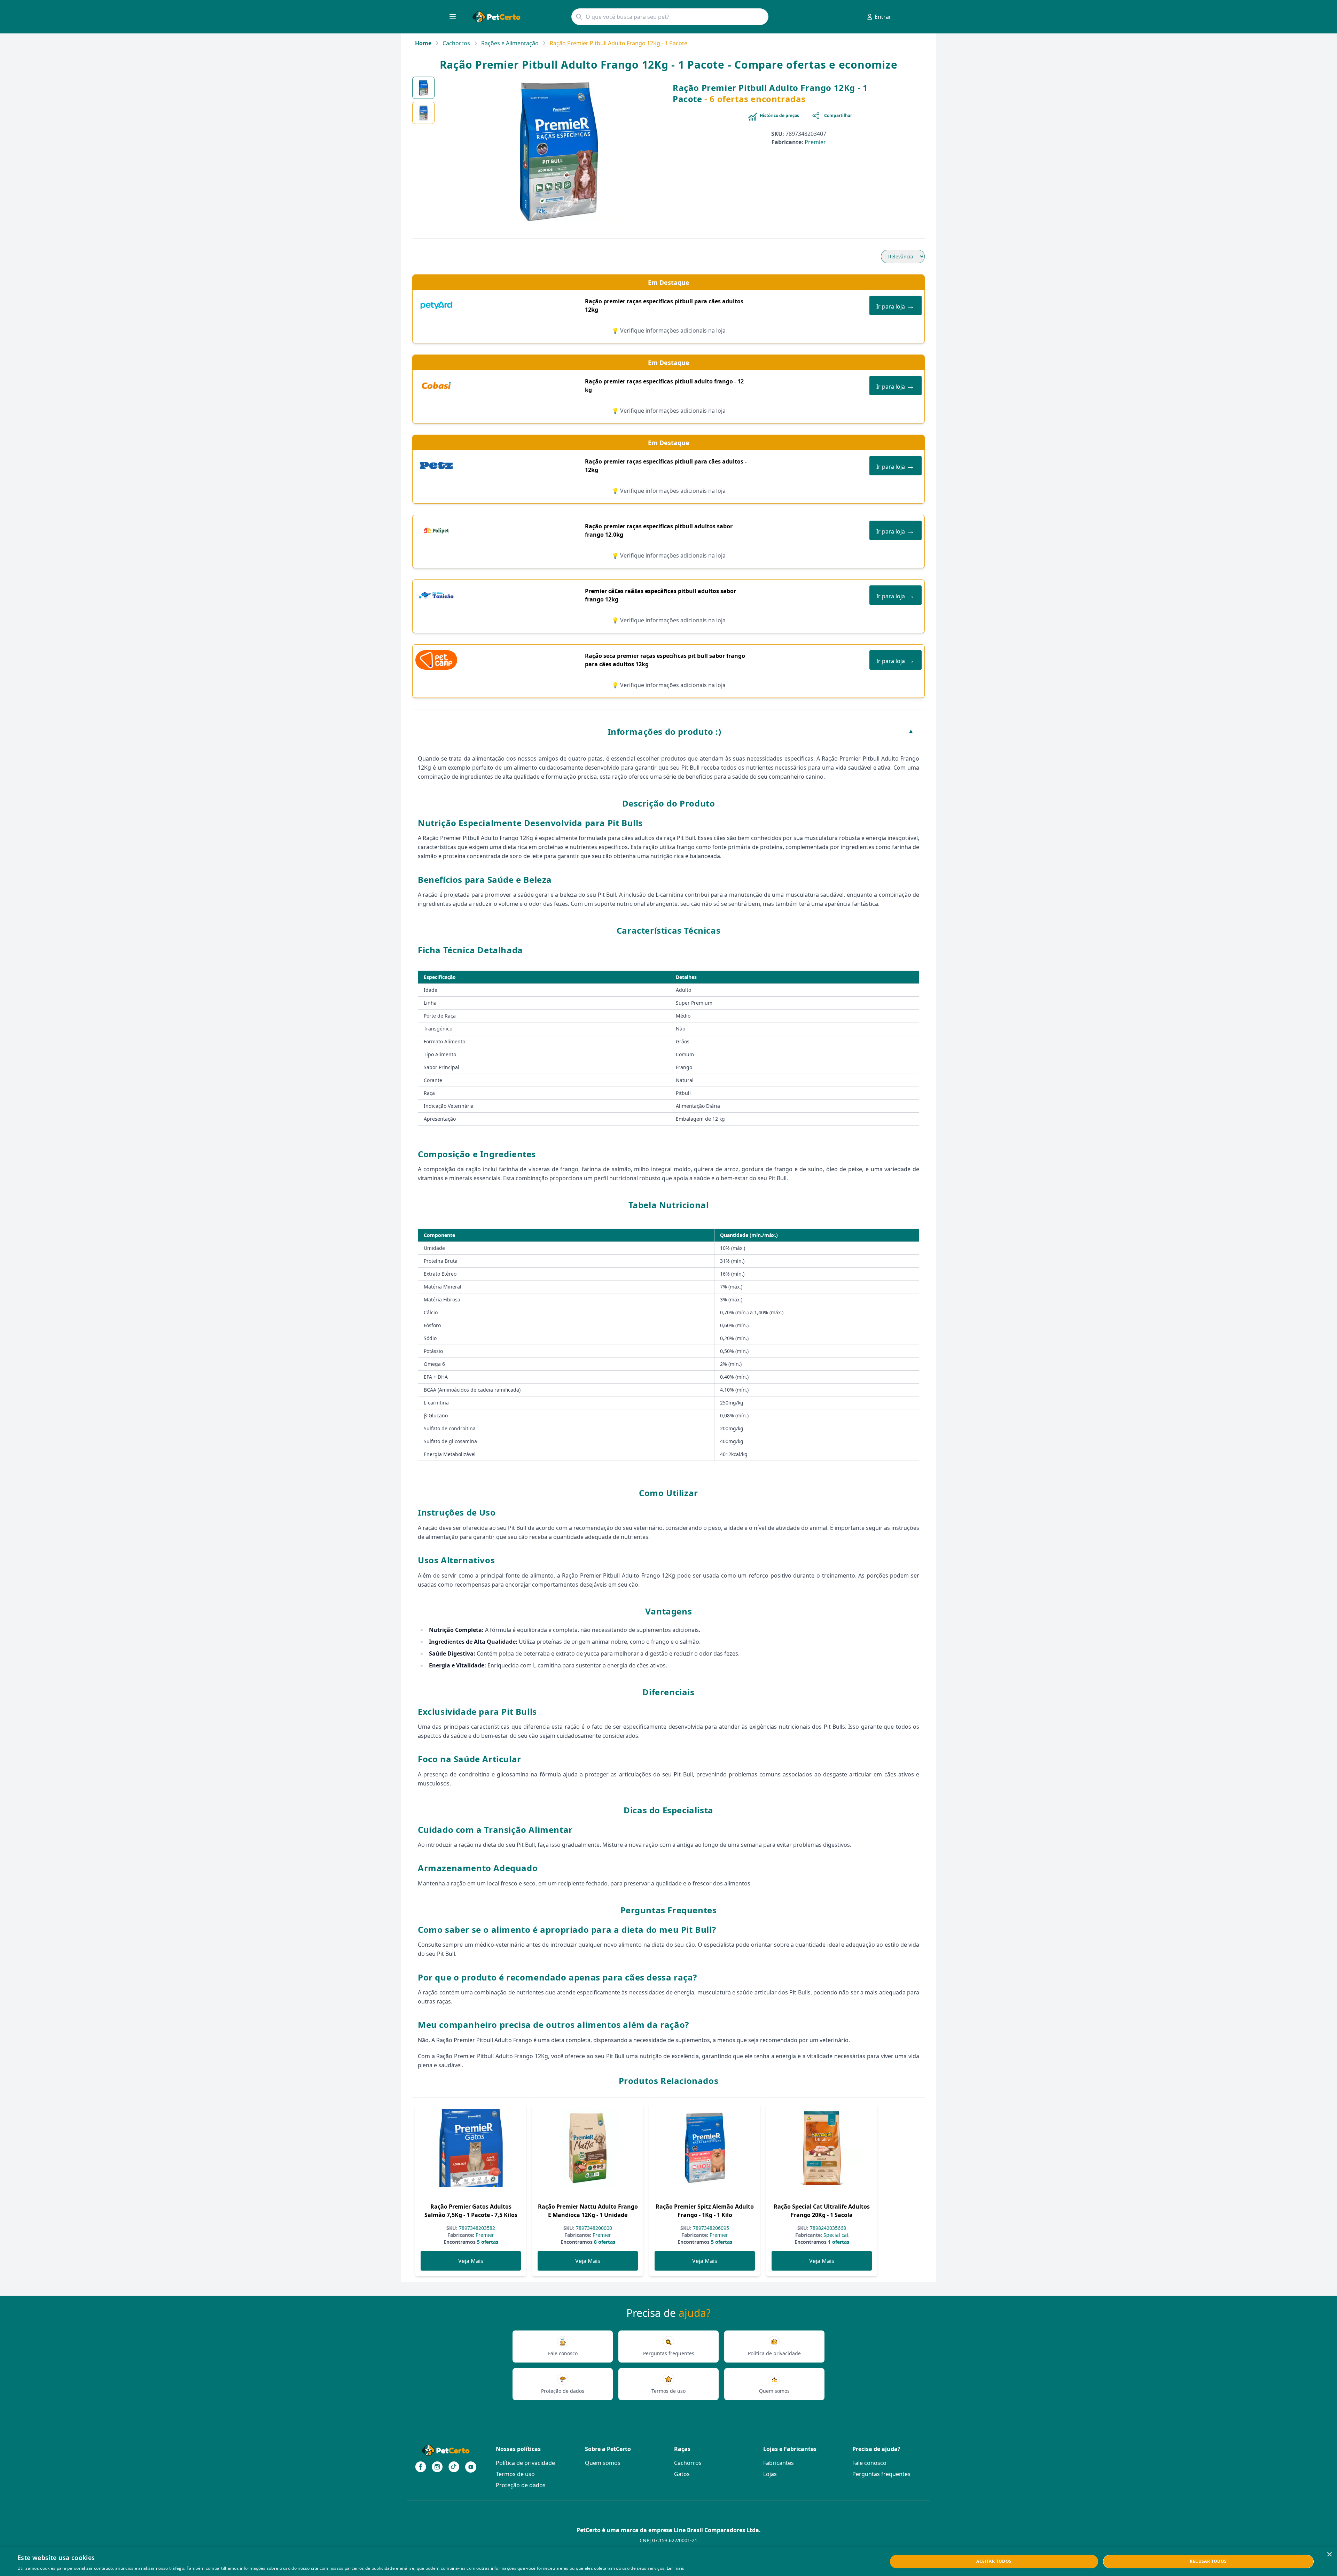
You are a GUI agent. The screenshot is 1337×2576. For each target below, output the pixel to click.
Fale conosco (869, 2463)
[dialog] (668, 2562)
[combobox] (670, 17)
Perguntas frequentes (881, 2474)
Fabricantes (779, 2463)
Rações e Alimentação (510, 43)
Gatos (682, 2474)
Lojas (770, 2474)
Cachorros (456, 43)
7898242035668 (827, 2228)
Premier (815, 142)
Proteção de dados (521, 2485)
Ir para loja (896, 305)
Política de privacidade (525, 2463)
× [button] (1329, 2555)
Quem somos (603, 2463)
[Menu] (453, 17)
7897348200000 (593, 2228)
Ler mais (675, 2568)
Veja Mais (471, 2261)
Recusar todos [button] (1208, 2561)
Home (423, 43)
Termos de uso (515, 2474)
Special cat (835, 2235)
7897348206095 (710, 2228)
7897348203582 (476, 2228)
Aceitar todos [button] (994, 2561)
